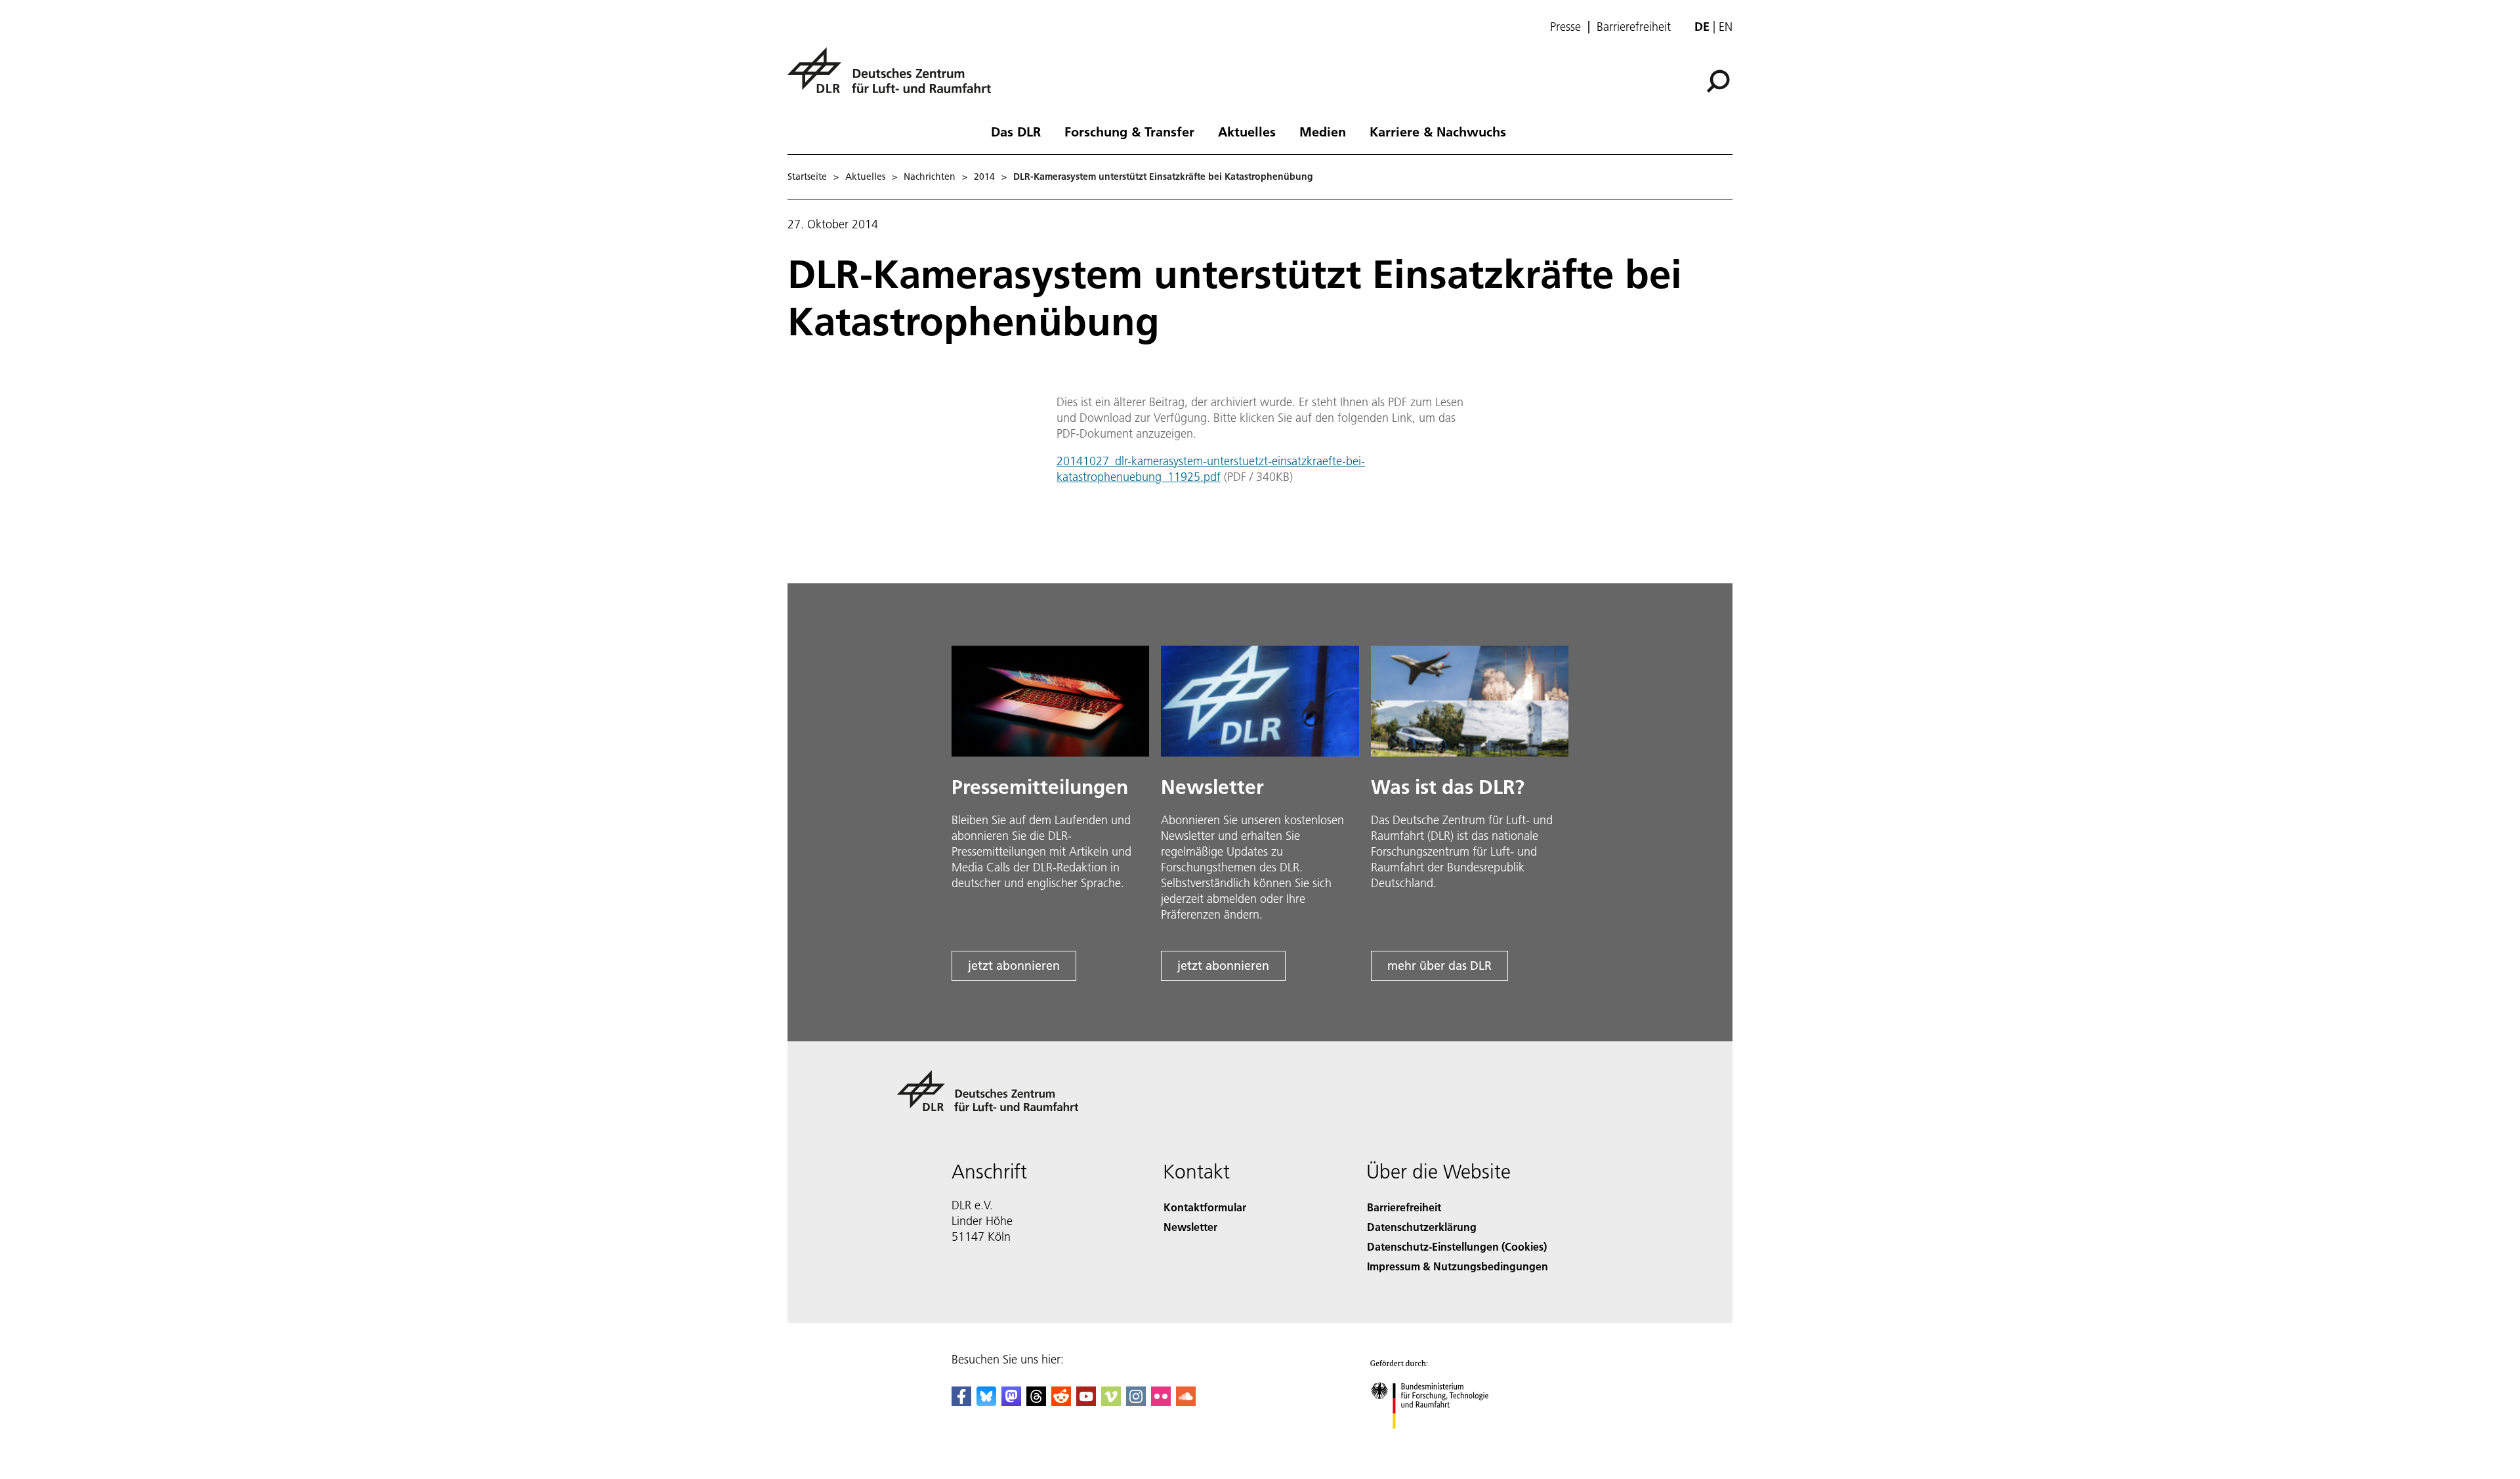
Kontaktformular (1205, 1207)
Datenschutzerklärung (1422, 1227)
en (1726, 27)
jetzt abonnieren (1014, 966)
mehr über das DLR (1439, 966)
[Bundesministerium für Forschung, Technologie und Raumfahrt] (1442, 1442)
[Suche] (1720, 80)
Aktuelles (1247, 131)
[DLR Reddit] (1061, 1402)
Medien (1323, 131)
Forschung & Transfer (1129, 131)
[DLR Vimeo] (1111, 1402)
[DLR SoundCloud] (1186, 1402)
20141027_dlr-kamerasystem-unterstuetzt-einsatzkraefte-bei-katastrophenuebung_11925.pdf (1211, 469)
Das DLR (1016, 131)
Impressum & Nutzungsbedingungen (1458, 1266)
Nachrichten (930, 177)
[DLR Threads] (1036, 1402)
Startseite (807, 177)
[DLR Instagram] (1136, 1402)
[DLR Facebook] (961, 1402)
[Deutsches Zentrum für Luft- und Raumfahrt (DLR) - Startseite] (894, 78)
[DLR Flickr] (1161, 1402)
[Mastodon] (1011, 1402)
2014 (984, 177)
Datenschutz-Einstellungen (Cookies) (1457, 1246)
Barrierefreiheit (1634, 27)
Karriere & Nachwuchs (1438, 131)
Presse (1565, 27)
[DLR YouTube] (1086, 1402)
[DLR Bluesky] (986, 1402)
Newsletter (1190, 1227)
